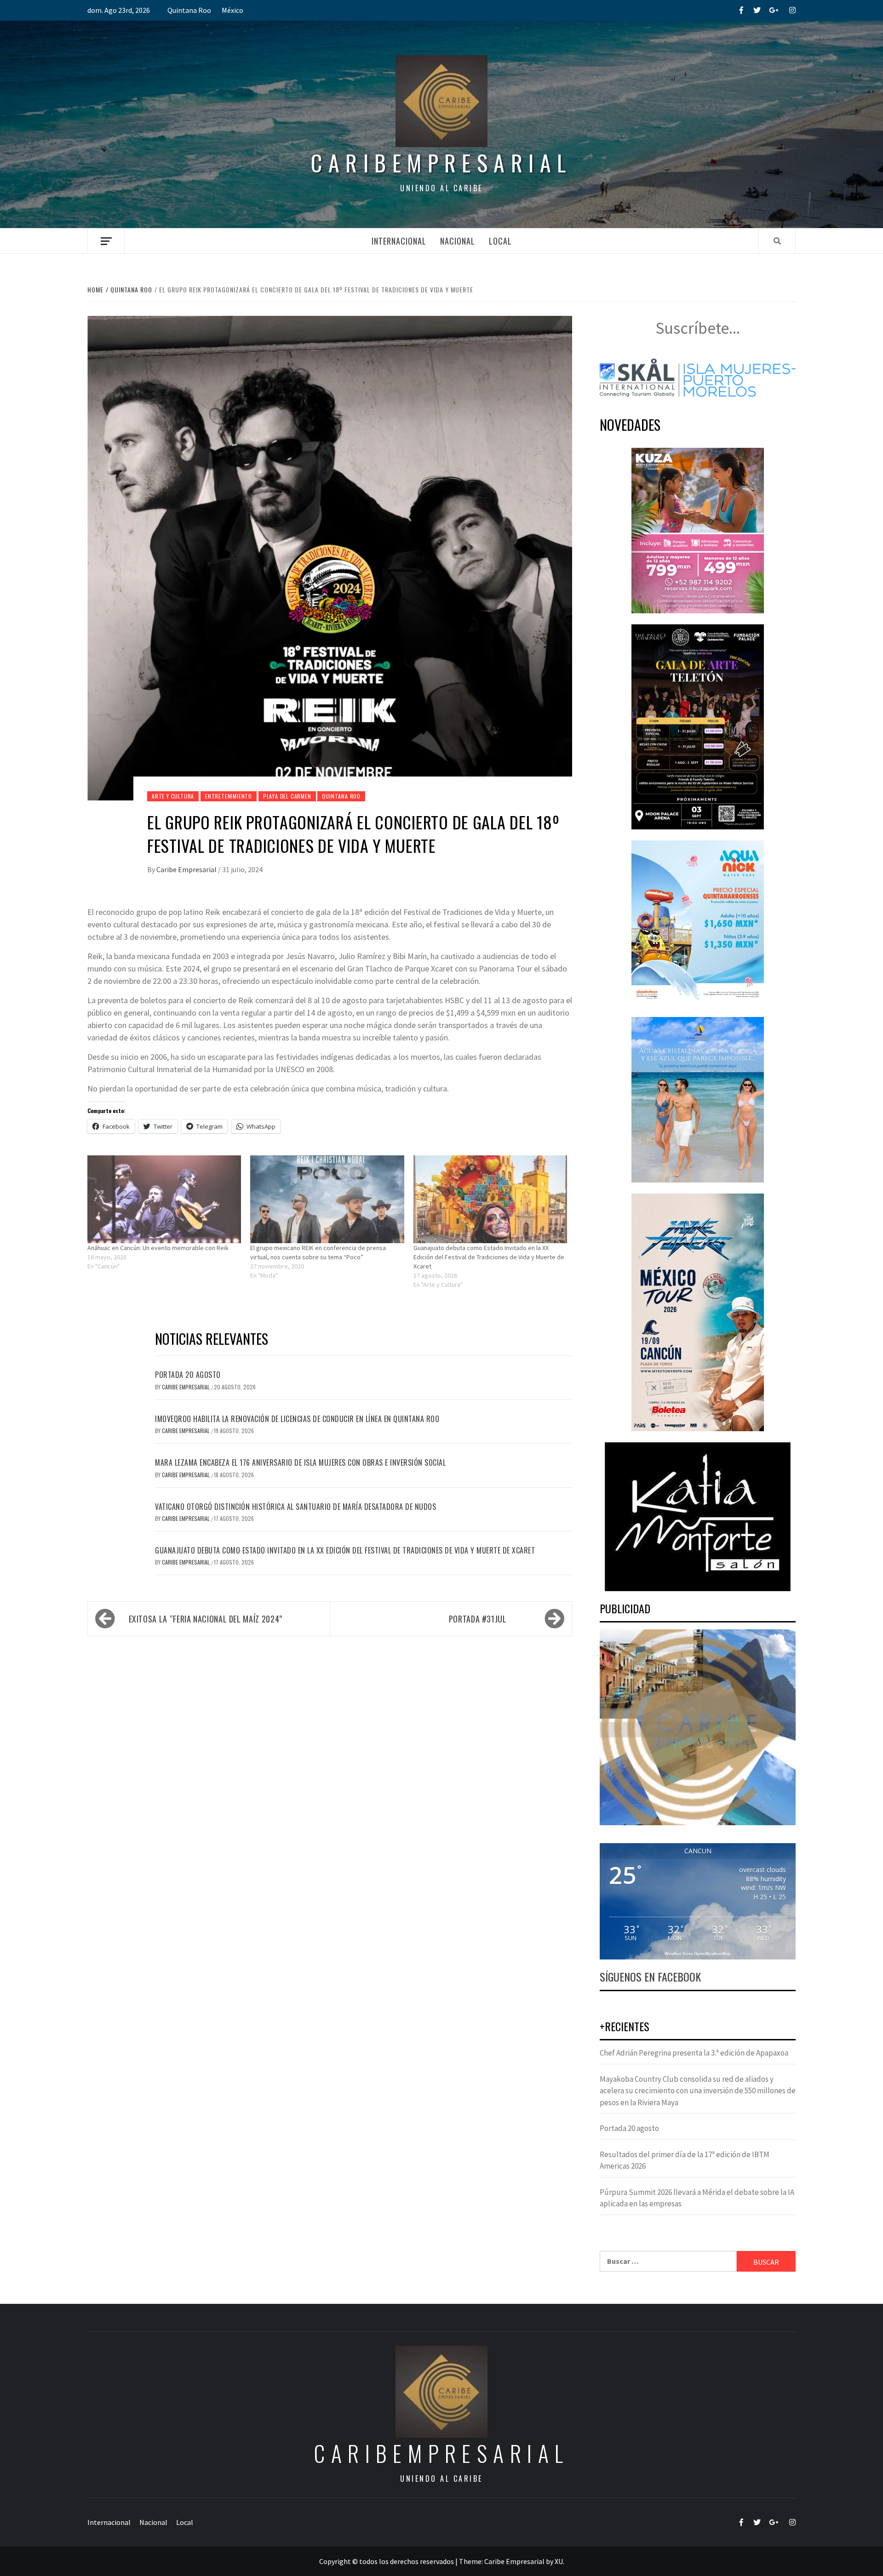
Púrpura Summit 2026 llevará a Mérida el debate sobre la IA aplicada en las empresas (697, 2198)
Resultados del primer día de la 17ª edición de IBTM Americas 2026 (685, 2160)
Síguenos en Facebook (650, 1976)
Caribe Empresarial (187, 869)
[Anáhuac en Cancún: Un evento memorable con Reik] (164, 1199)
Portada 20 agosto (188, 1375)
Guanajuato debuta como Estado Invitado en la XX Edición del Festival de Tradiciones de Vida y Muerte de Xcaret (489, 1257)
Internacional (399, 241)
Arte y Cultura (173, 796)
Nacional (458, 241)
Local (500, 241)
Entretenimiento (229, 796)
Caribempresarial (441, 163)
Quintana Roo (189, 10)
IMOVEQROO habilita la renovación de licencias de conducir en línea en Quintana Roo (297, 1419)
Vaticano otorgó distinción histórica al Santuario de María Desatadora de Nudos (295, 1507)
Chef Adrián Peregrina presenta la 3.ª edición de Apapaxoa (694, 2053)
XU (559, 2561)
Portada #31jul (478, 1619)
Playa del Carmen (287, 796)
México (232, 10)
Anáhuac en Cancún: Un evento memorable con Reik (158, 1248)
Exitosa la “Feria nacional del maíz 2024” (204, 1619)
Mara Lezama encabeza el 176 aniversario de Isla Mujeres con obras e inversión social (300, 1462)
